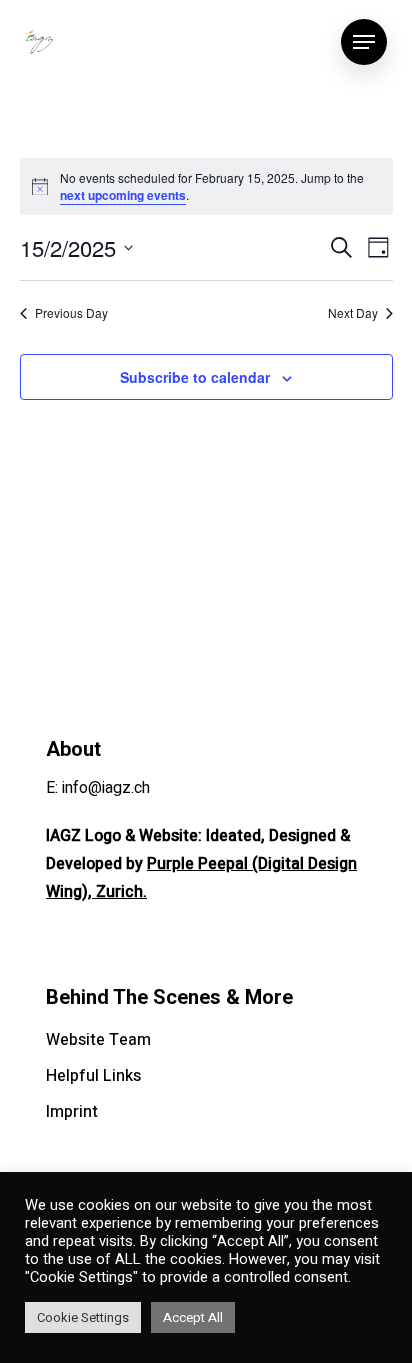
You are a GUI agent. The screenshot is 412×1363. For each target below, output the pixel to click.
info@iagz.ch (106, 788)
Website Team (98, 1040)
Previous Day (71, 313)
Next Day (353, 313)
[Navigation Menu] (364, 42)
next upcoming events (123, 195)
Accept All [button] (193, 1317)
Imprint (72, 1112)
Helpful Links (93, 1076)
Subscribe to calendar (195, 377)
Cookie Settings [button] (83, 1317)
